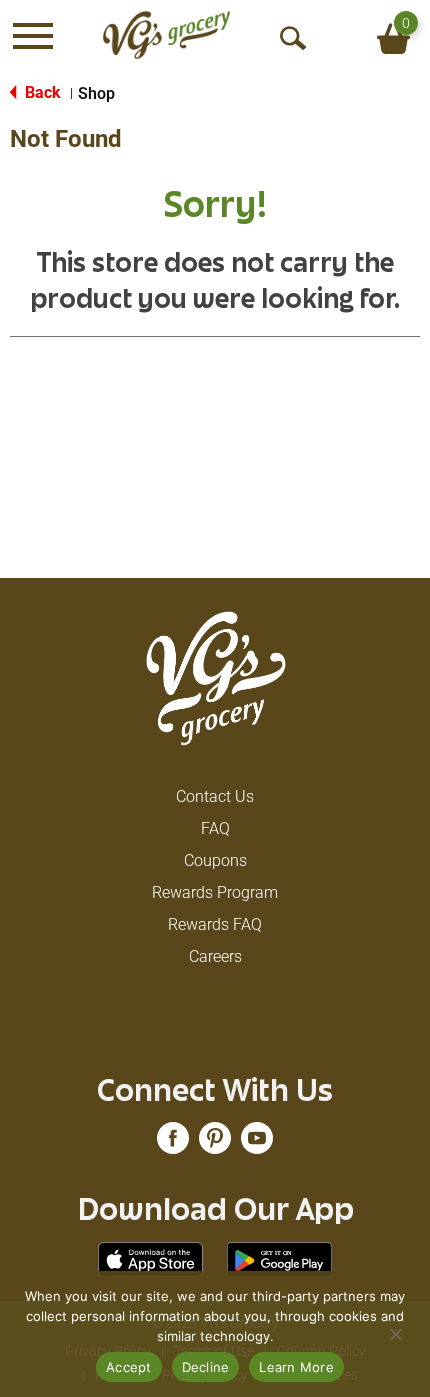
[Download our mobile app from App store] (150, 1258)
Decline (206, 1367)
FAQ (215, 828)
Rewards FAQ (215, 924)
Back (41, 92)
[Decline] (395, 1334)
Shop (96, 93)
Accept (129, 1367)
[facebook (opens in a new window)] (173, 1144)
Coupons (215, 860)
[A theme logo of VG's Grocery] (166, 35)
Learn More (296, 1367)
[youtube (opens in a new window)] (257, 1144)
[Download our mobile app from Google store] (279, 1258)
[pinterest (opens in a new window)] (215, 1144)
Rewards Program (215, 892)
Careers (215, 956)
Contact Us (215, 796)
